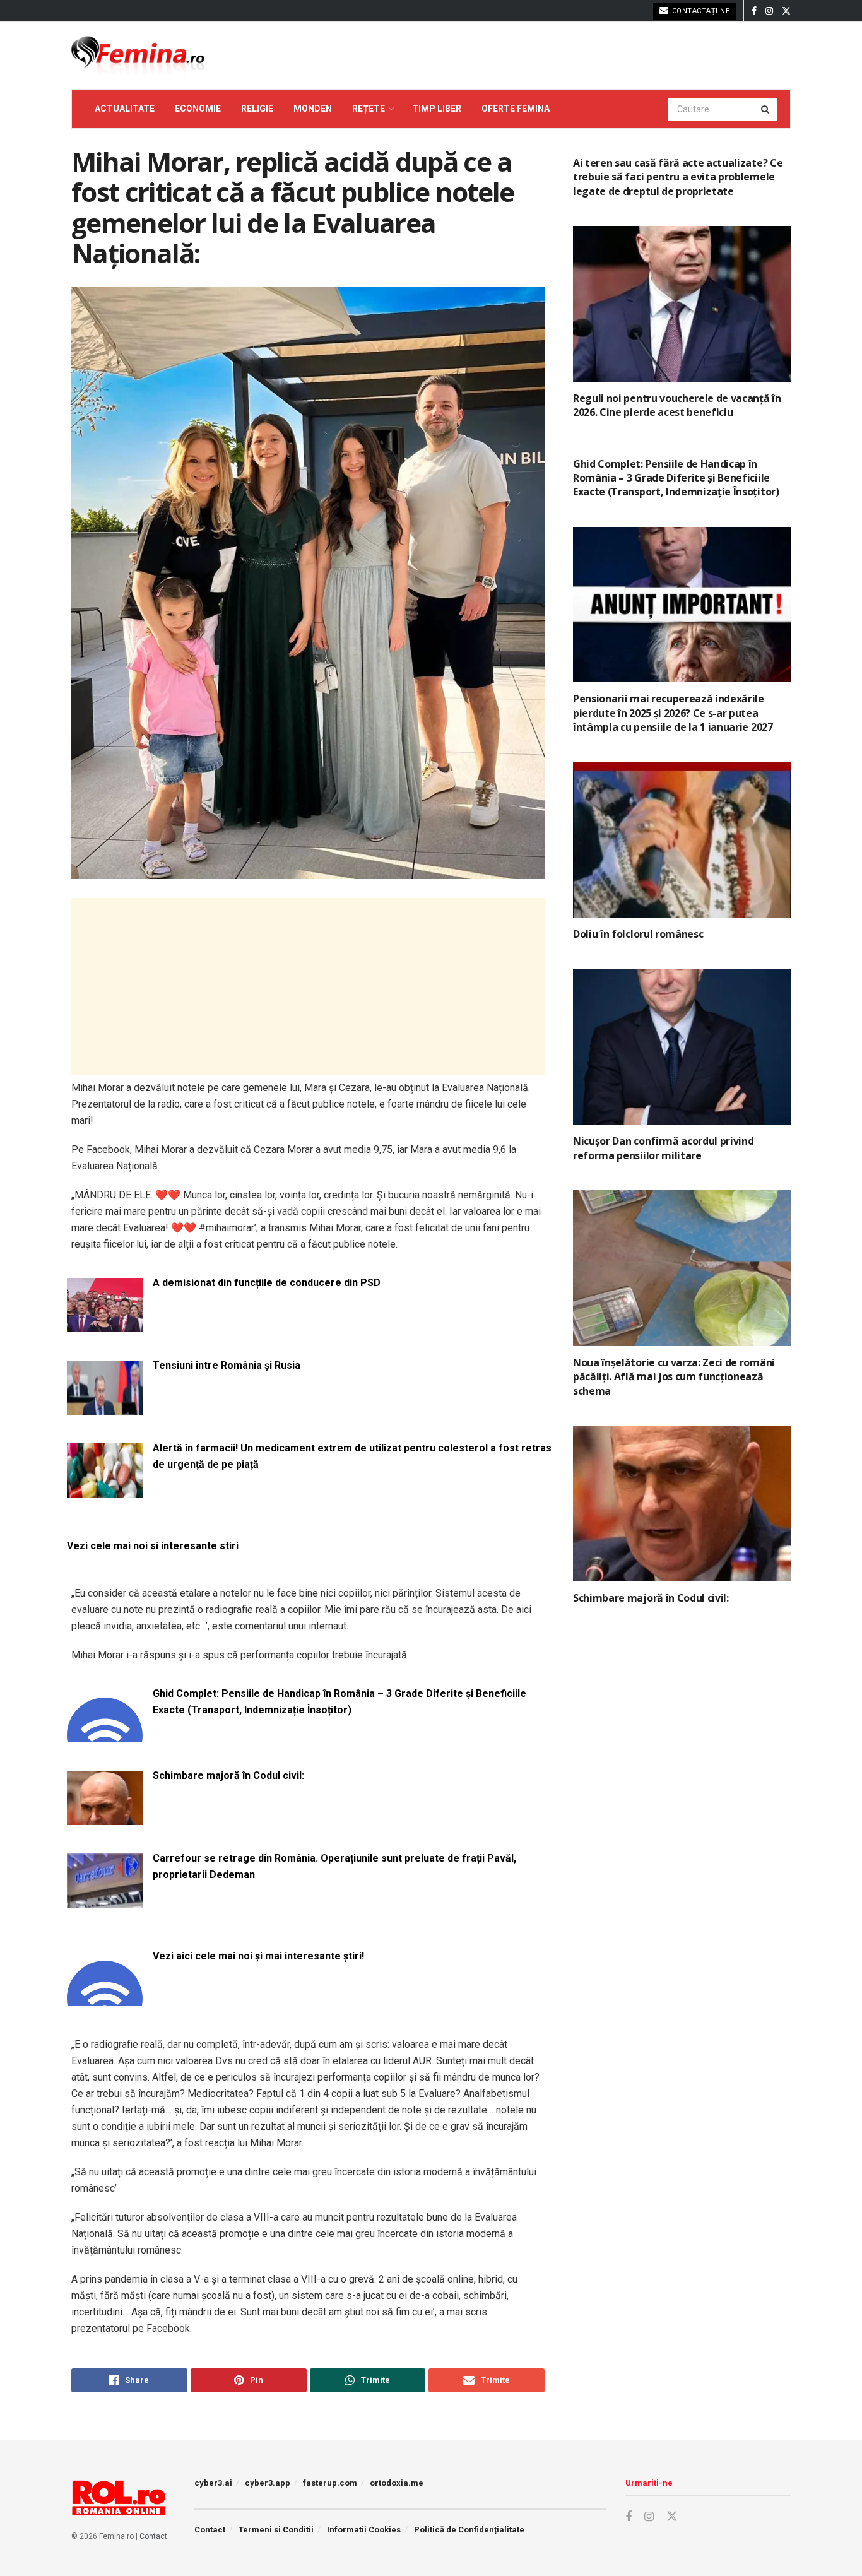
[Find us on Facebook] (754, 11)
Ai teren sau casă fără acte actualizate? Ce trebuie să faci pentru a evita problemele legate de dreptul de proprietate (678, 177)
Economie (198, 109)
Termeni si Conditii (276, 2530)
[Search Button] (766, 109)
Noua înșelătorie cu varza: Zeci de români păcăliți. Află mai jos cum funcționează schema (674, 1377)
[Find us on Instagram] (769, 11)
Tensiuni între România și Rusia (227, 1365)
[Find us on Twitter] (786, 11)
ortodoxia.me (397, 2483)
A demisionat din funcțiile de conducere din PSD (267, 1283)
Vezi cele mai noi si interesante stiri (153, 1546)
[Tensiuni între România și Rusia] (105, 1407)
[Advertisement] (308, 986)
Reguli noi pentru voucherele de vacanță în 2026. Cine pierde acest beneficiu (677, 405)
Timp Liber (437, 109)
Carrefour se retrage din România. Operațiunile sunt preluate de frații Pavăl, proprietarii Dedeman (334, 1866)
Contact (153, 2536)
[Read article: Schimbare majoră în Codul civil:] (682, 1504)
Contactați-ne (700, 11)
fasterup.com (330, 2483)
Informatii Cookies (364, 2530)
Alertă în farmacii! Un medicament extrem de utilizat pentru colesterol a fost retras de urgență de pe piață (352, 1456)
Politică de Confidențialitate (469, 2530)
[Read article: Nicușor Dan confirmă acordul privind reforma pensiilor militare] (682, 1047)
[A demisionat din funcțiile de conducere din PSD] (105, 1324)
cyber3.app (268, 2483)
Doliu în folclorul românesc (638, 934)
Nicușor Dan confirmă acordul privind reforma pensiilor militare (663, 1148)
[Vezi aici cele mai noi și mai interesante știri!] (105, 1998)
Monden (313, 109)
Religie (257, 109)
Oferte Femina (516, 109)
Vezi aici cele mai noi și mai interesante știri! (258, 1956)
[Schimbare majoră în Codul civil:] (105, 1817)
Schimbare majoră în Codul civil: (228, 1775)
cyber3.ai (213, 2483)
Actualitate (125, 109)
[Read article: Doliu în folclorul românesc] (682, 840)
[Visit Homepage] (138, 56)
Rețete (369, 109)
